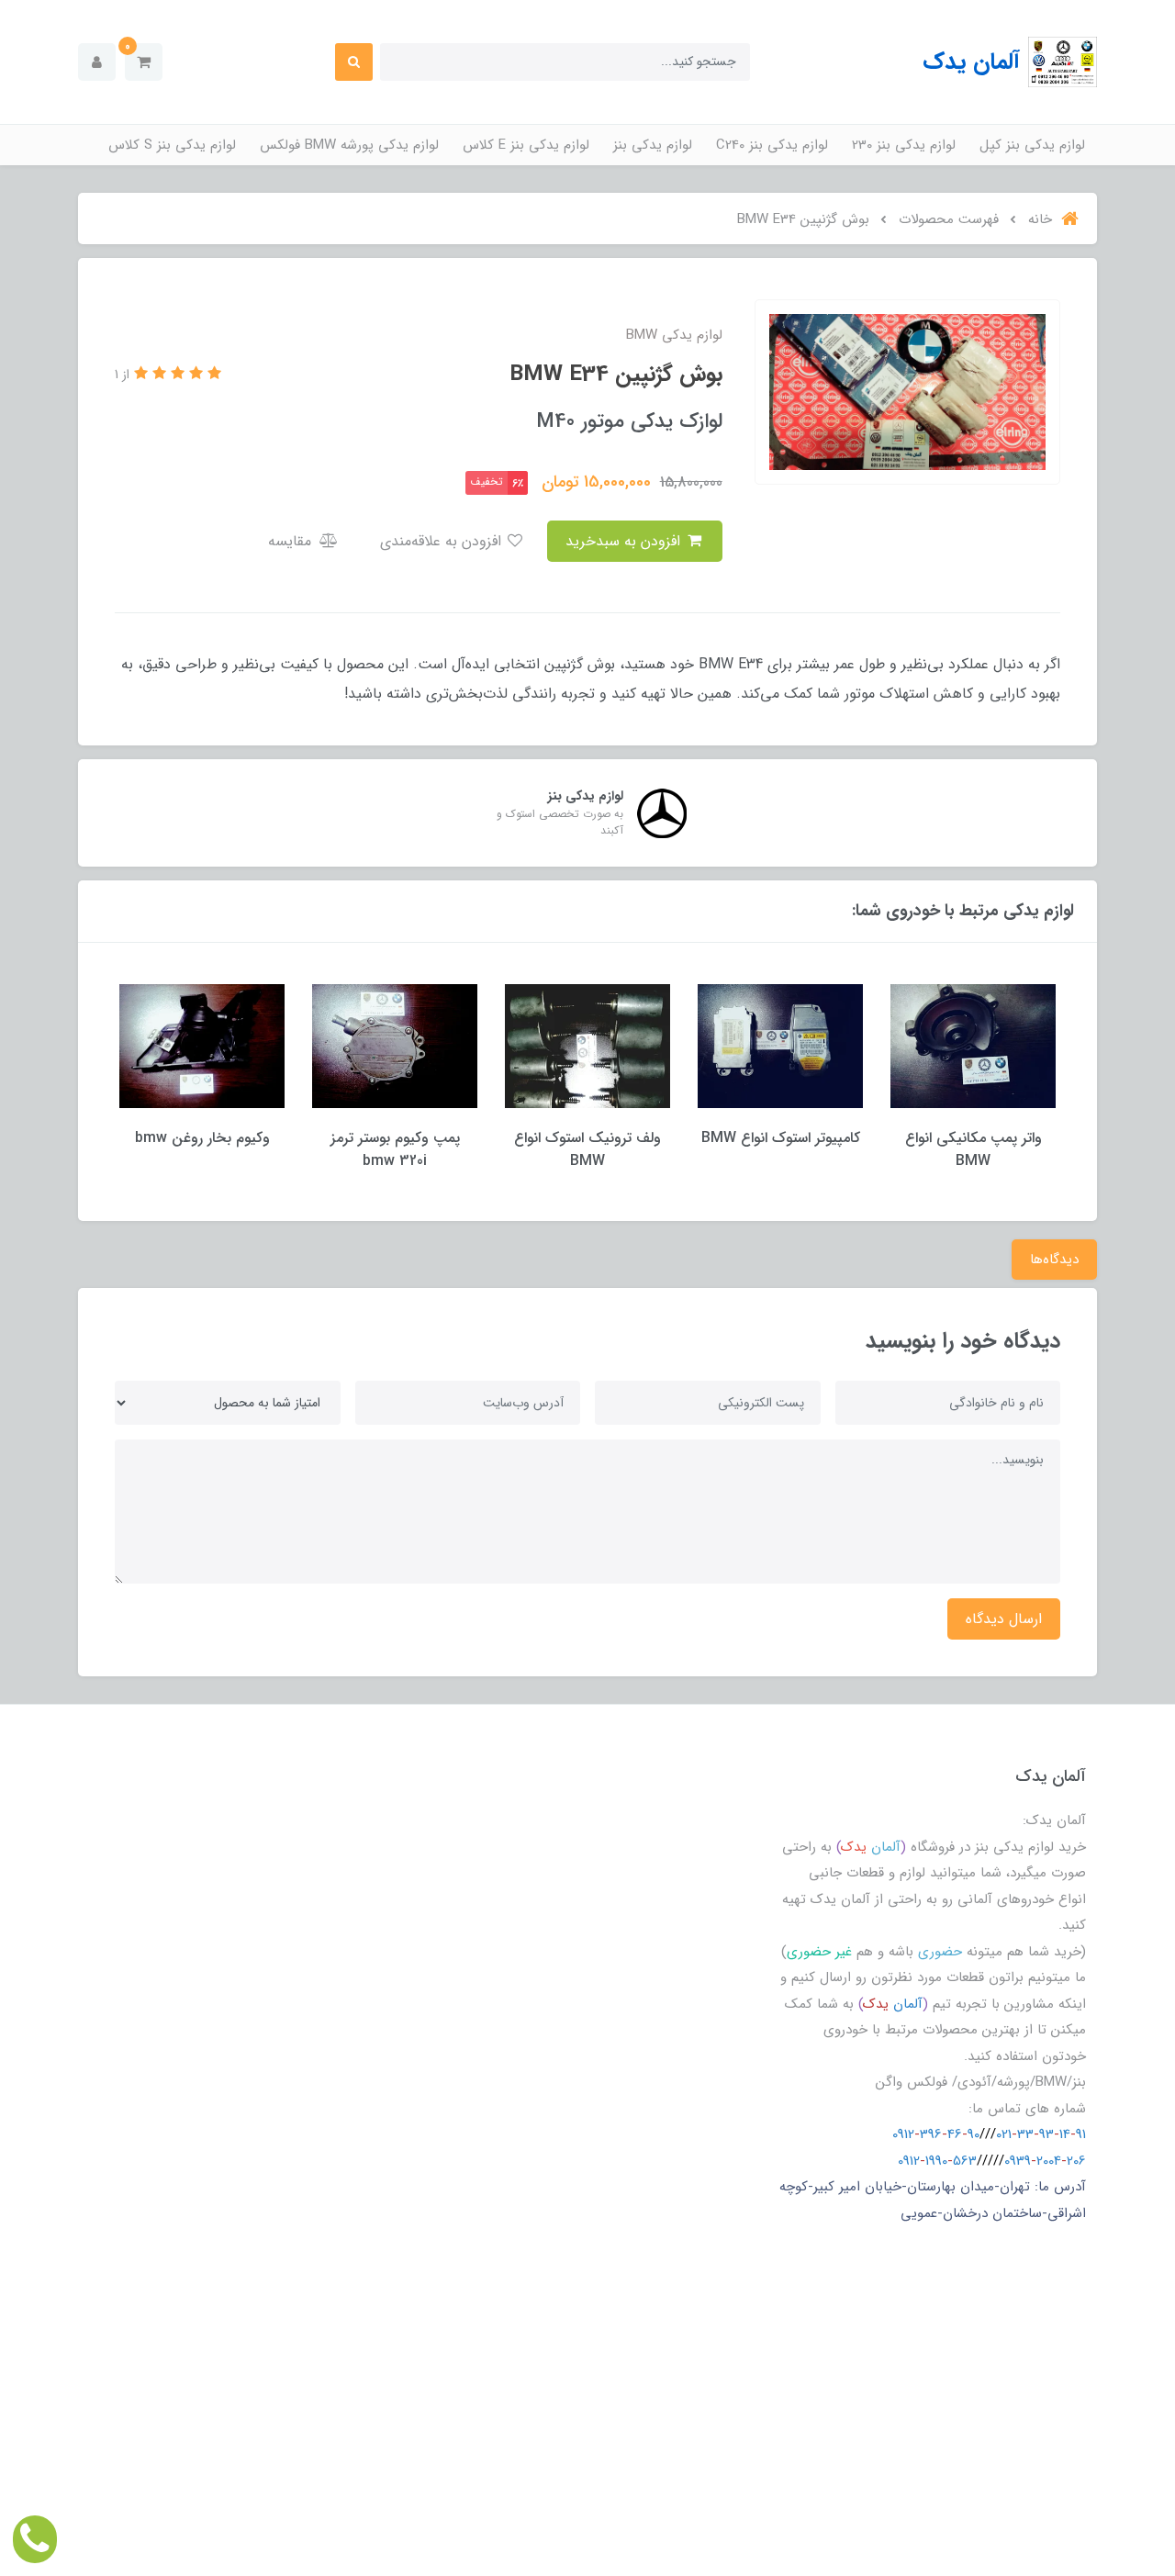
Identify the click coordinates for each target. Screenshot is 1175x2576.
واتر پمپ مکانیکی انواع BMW (974, 1149)
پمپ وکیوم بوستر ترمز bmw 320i (395, 1149)
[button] (144, 62)
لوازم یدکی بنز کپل (1032, 145)
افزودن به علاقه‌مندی (443, 541)
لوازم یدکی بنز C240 (772, 145)
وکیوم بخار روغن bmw (202, 1138)
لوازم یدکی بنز (653, 145)
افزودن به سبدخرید (625, 541)
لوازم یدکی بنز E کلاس (526, 145)
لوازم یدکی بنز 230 (904, 145)
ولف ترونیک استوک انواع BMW (587, 1149)
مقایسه (292, 541)
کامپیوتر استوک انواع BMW (781, 1138)
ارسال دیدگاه (1004, 1619)
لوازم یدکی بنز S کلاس (172, 145)
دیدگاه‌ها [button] (1054, 1260)
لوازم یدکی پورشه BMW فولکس (349, 145)
